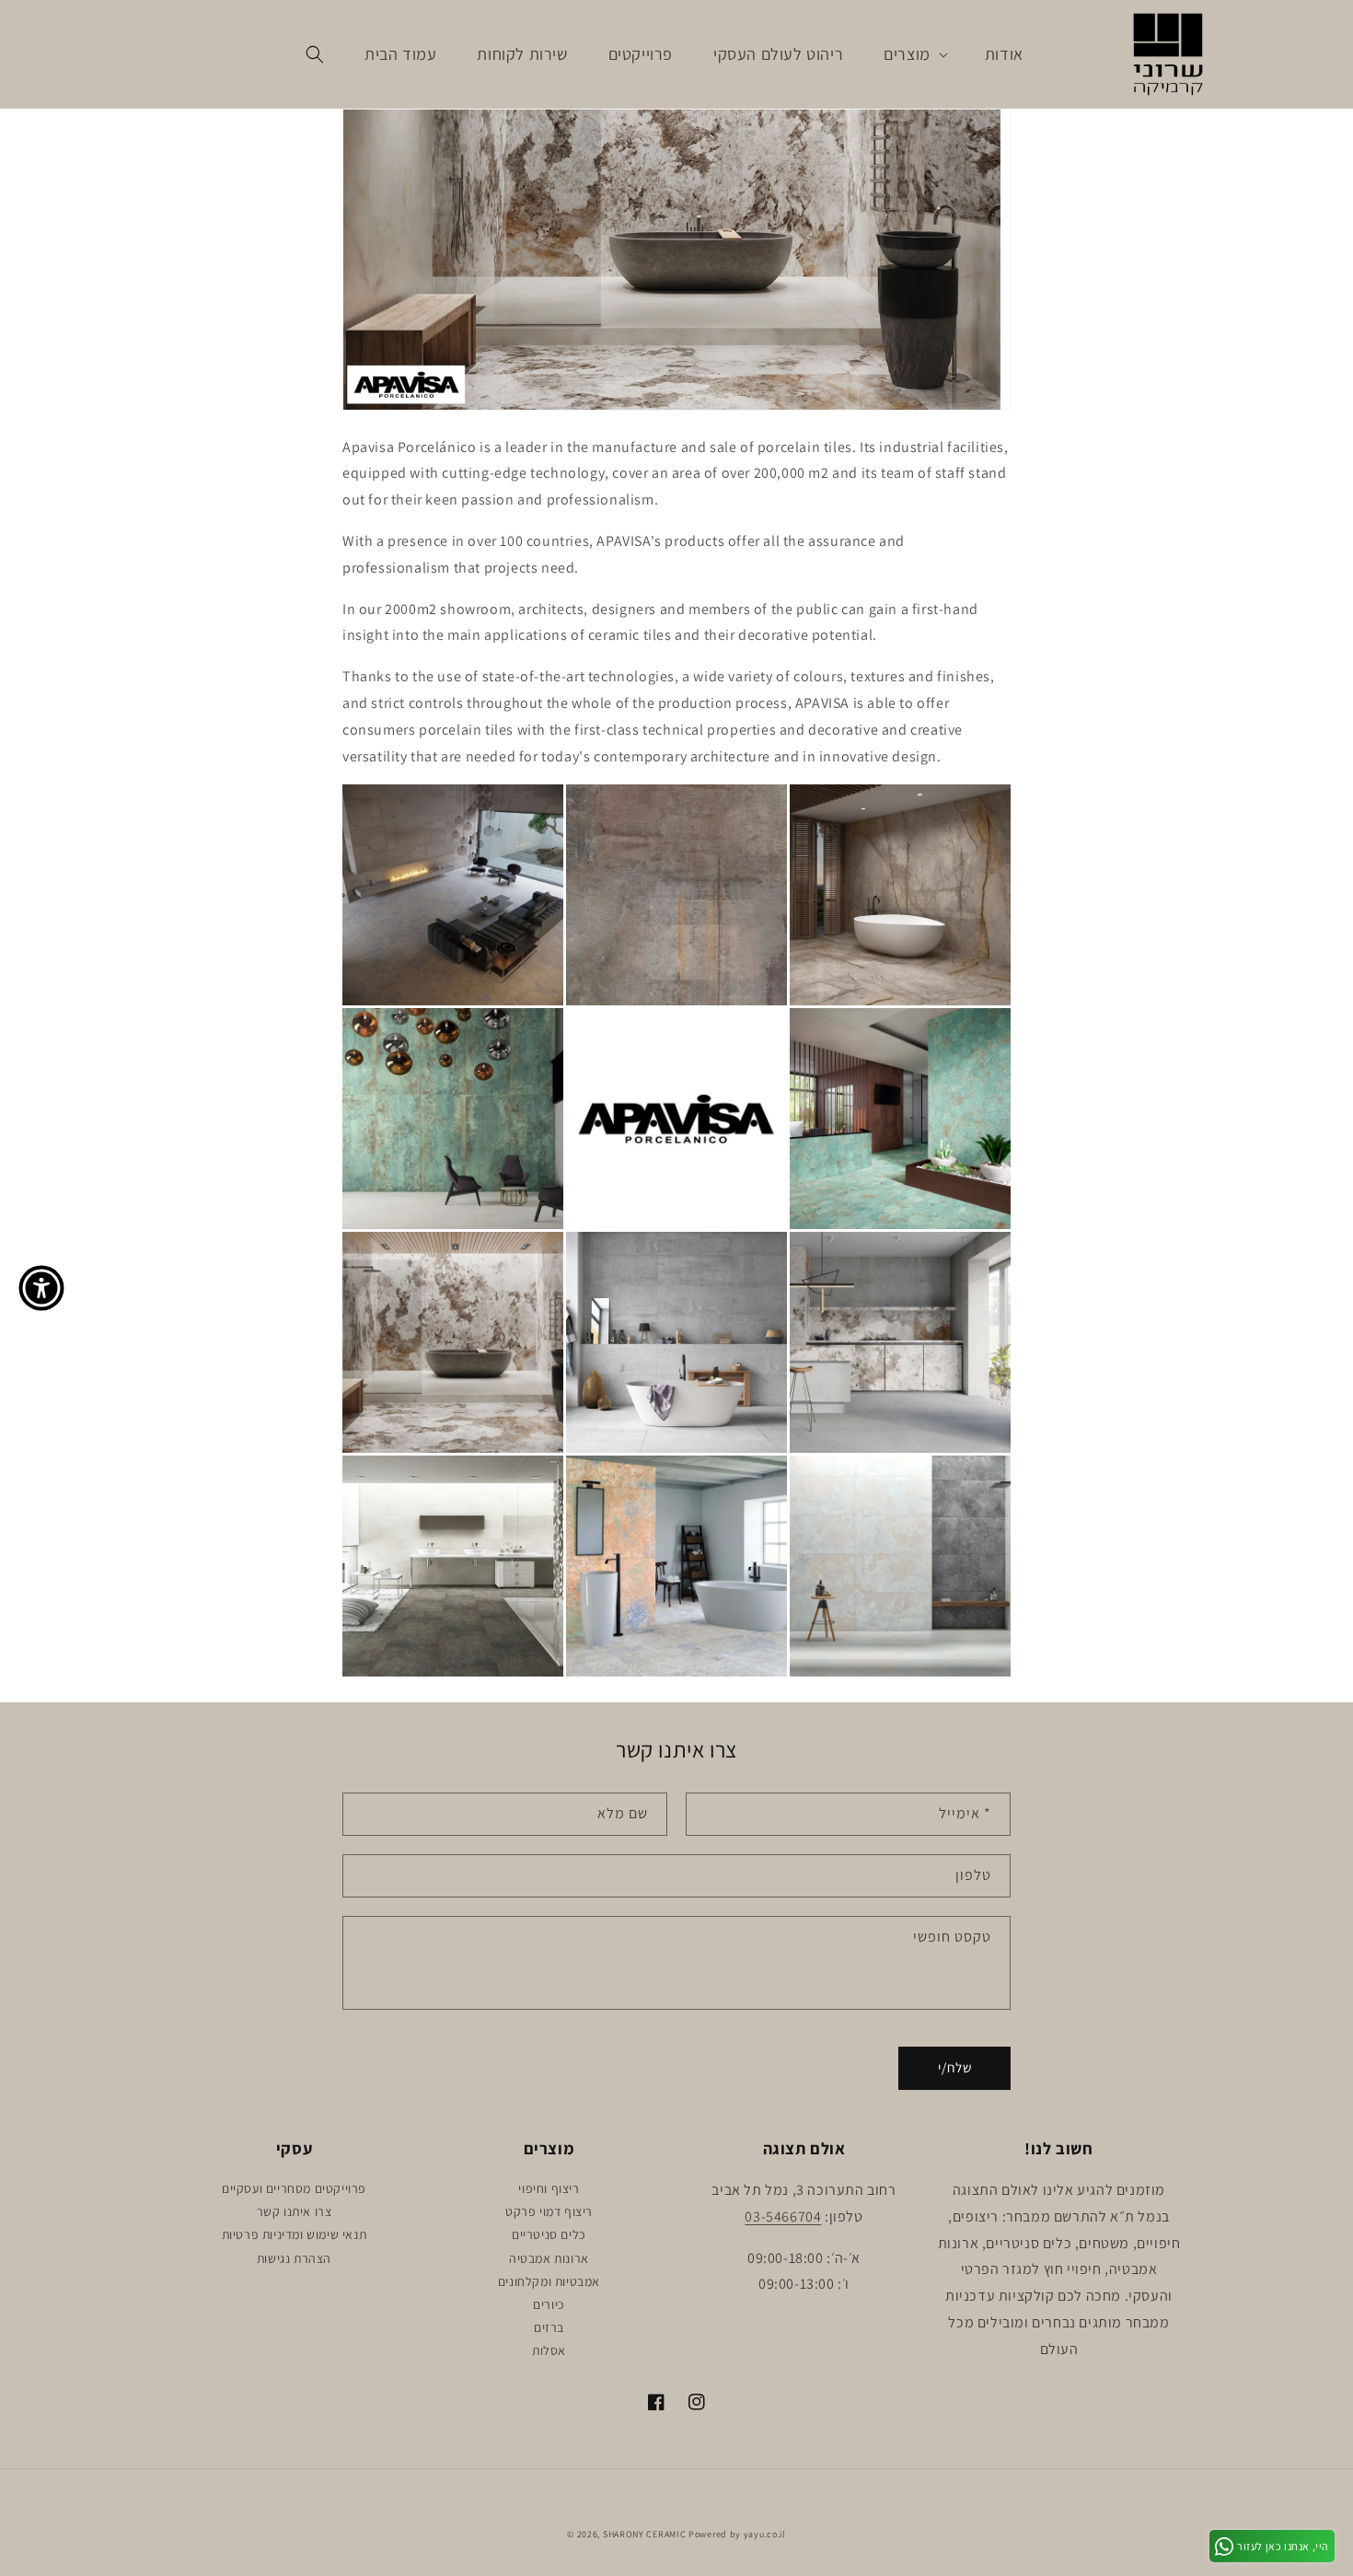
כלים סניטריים (549, 2234)
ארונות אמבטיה (549, 2258)
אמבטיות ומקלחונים (549, 2281)
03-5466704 (783, 2216)
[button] (914, 54)
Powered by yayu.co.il (737, 2534)
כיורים (549, 2304)
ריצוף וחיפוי (549, 2188)
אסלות (549, 2350)
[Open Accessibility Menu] (41, 1288)
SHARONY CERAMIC (645, 2534)
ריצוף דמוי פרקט (549, 2211)
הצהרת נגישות (294, 2258)
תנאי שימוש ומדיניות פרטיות (295, 2234)
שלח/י (955, 2067)
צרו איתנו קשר (295, 2211)
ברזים (549, 2327)
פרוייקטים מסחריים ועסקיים (294, 2188)
